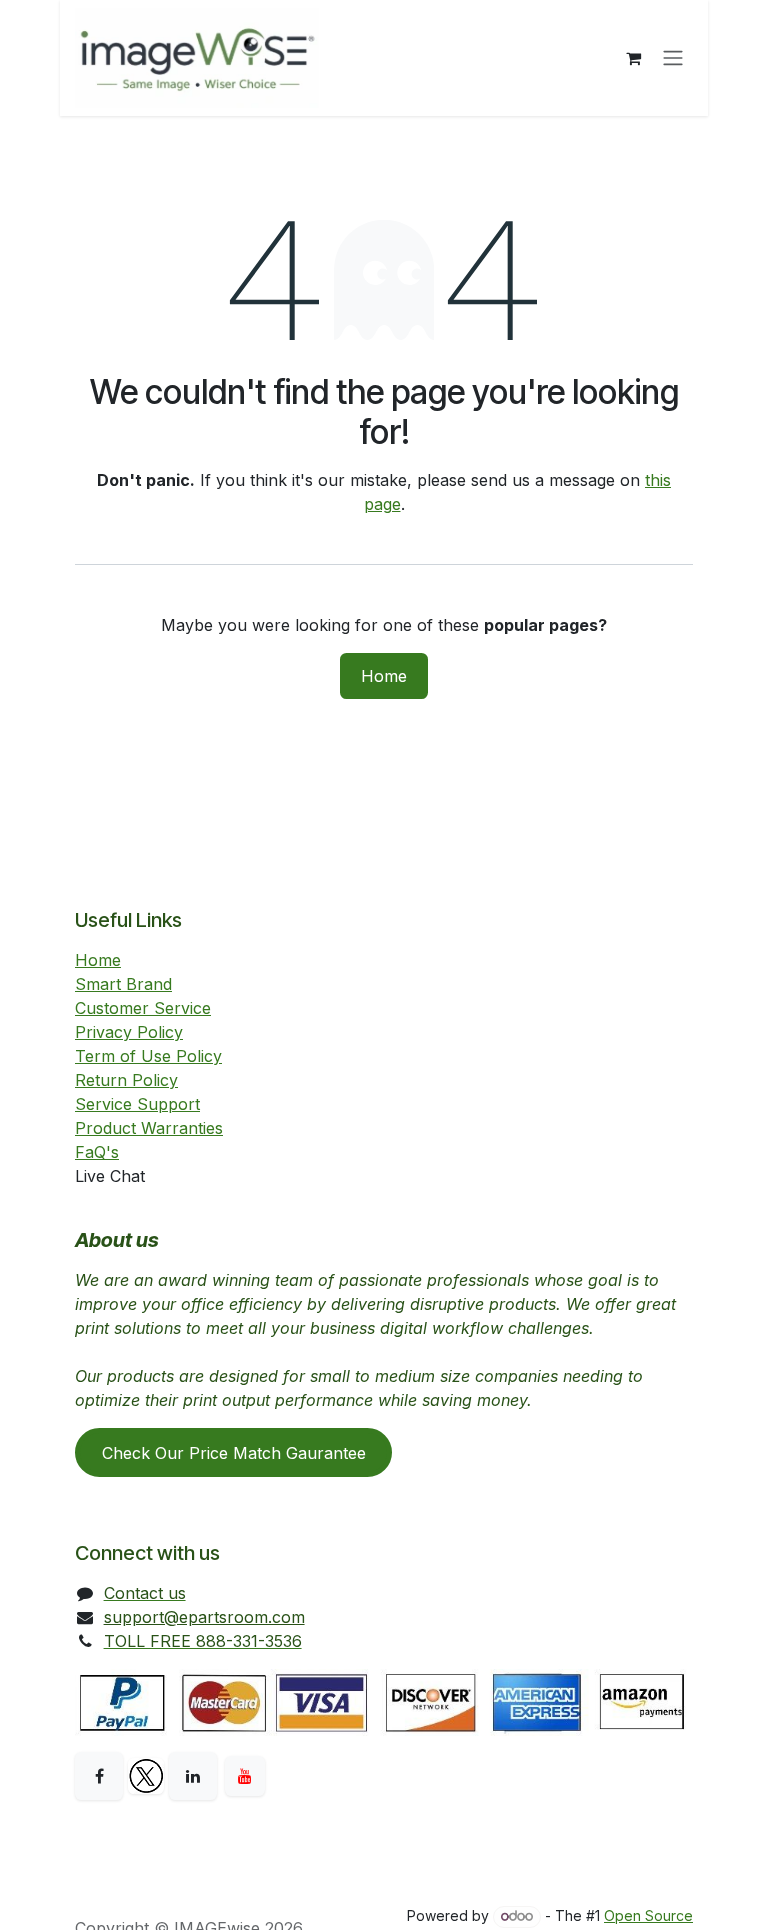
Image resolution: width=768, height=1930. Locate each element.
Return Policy (126, 1080)
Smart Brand (123, 984)
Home (384, 676)
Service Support (137, 1104)
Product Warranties (149, 1128)
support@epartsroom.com (204, 1617)
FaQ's (97, 1152)
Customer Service (143, 1008)
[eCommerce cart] (633, 58)
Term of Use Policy (148, 1056)
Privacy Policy (129, 1032)
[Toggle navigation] (673, 58)
